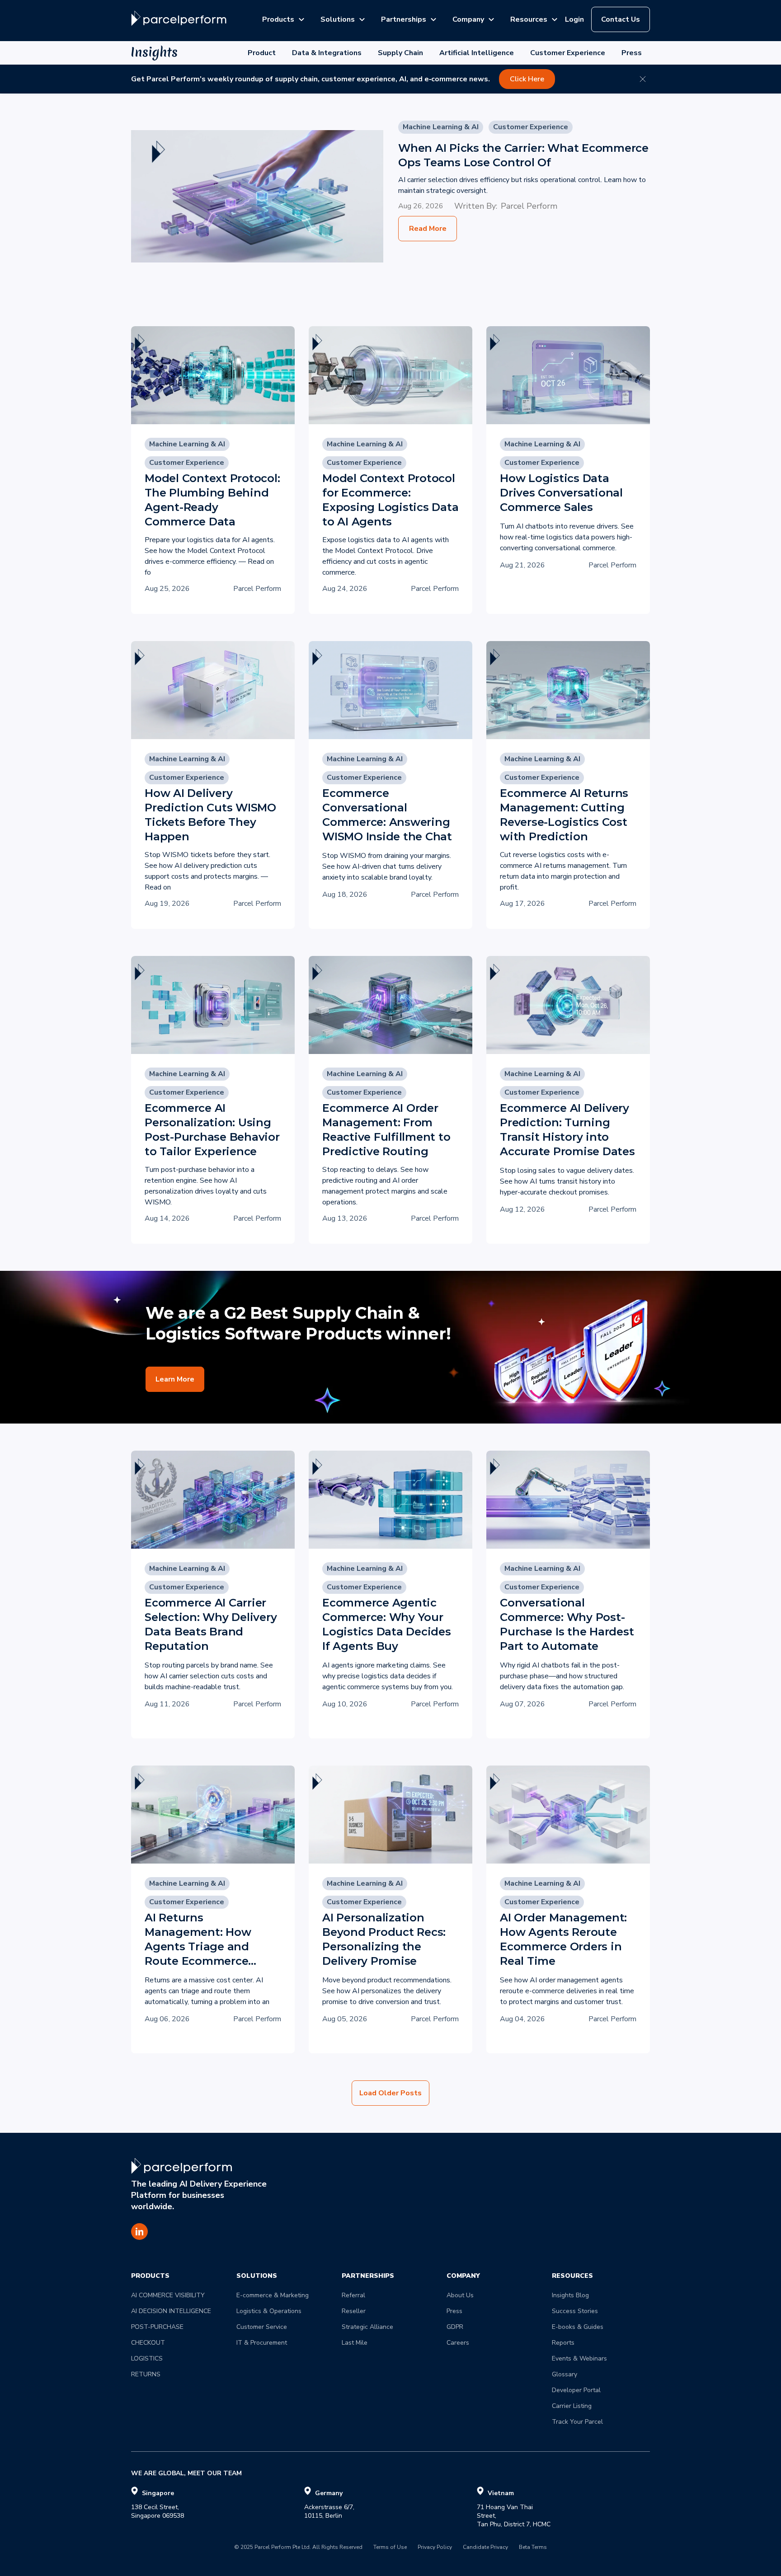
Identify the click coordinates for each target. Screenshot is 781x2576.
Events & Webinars (579, 2358)
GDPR (455, 2327)
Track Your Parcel (577, 2422)
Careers (458, 2343)
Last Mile (355, 2343)
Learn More (175, 1379)
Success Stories (575, 2311)
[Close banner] (643, 79)
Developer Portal (576, 2390)
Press (632, 53)
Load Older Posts (390, 2093)
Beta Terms (533, 2548)
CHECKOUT (148, 2343)
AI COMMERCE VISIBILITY (168, 2295)
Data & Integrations (327, 53)
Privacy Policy (435, 2548)
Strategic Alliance (367, 2327)
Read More (428, 229)
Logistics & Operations (269, 2311)
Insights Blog (570, 2295)
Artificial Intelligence (477, 53)
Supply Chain (400, 53)
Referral (353, 2295)
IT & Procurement (262, 2343)
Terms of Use (390, 2548)
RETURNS (146, 2374)
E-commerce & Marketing (273, 2295)
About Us (460, 2295)
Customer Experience (568, 53)
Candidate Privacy (485, 2548)
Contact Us (621, 19)
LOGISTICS (147, 2358)
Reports (563, 2343)
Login (574, 19)
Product (262, 53)
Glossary (565, 2374)
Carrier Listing (572, 2406)
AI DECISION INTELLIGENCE (171, 2311)
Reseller (354, 2311)
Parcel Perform (529, 206)
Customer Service (262, 2327)
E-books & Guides (578, 2327)
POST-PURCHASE (157, 2327)
